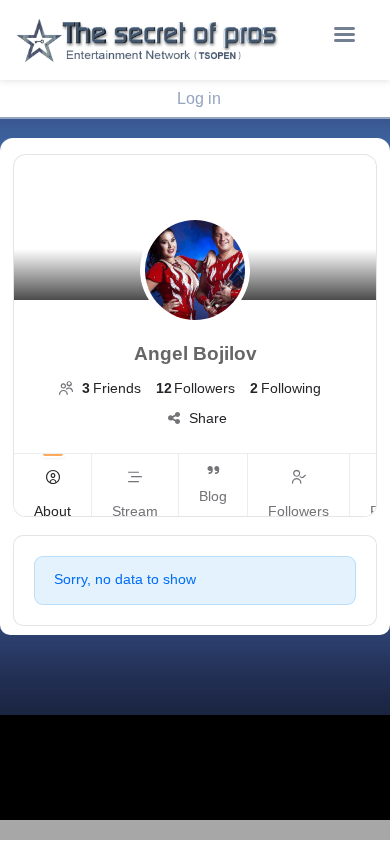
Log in (199, 98)
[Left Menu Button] (344, 35)
